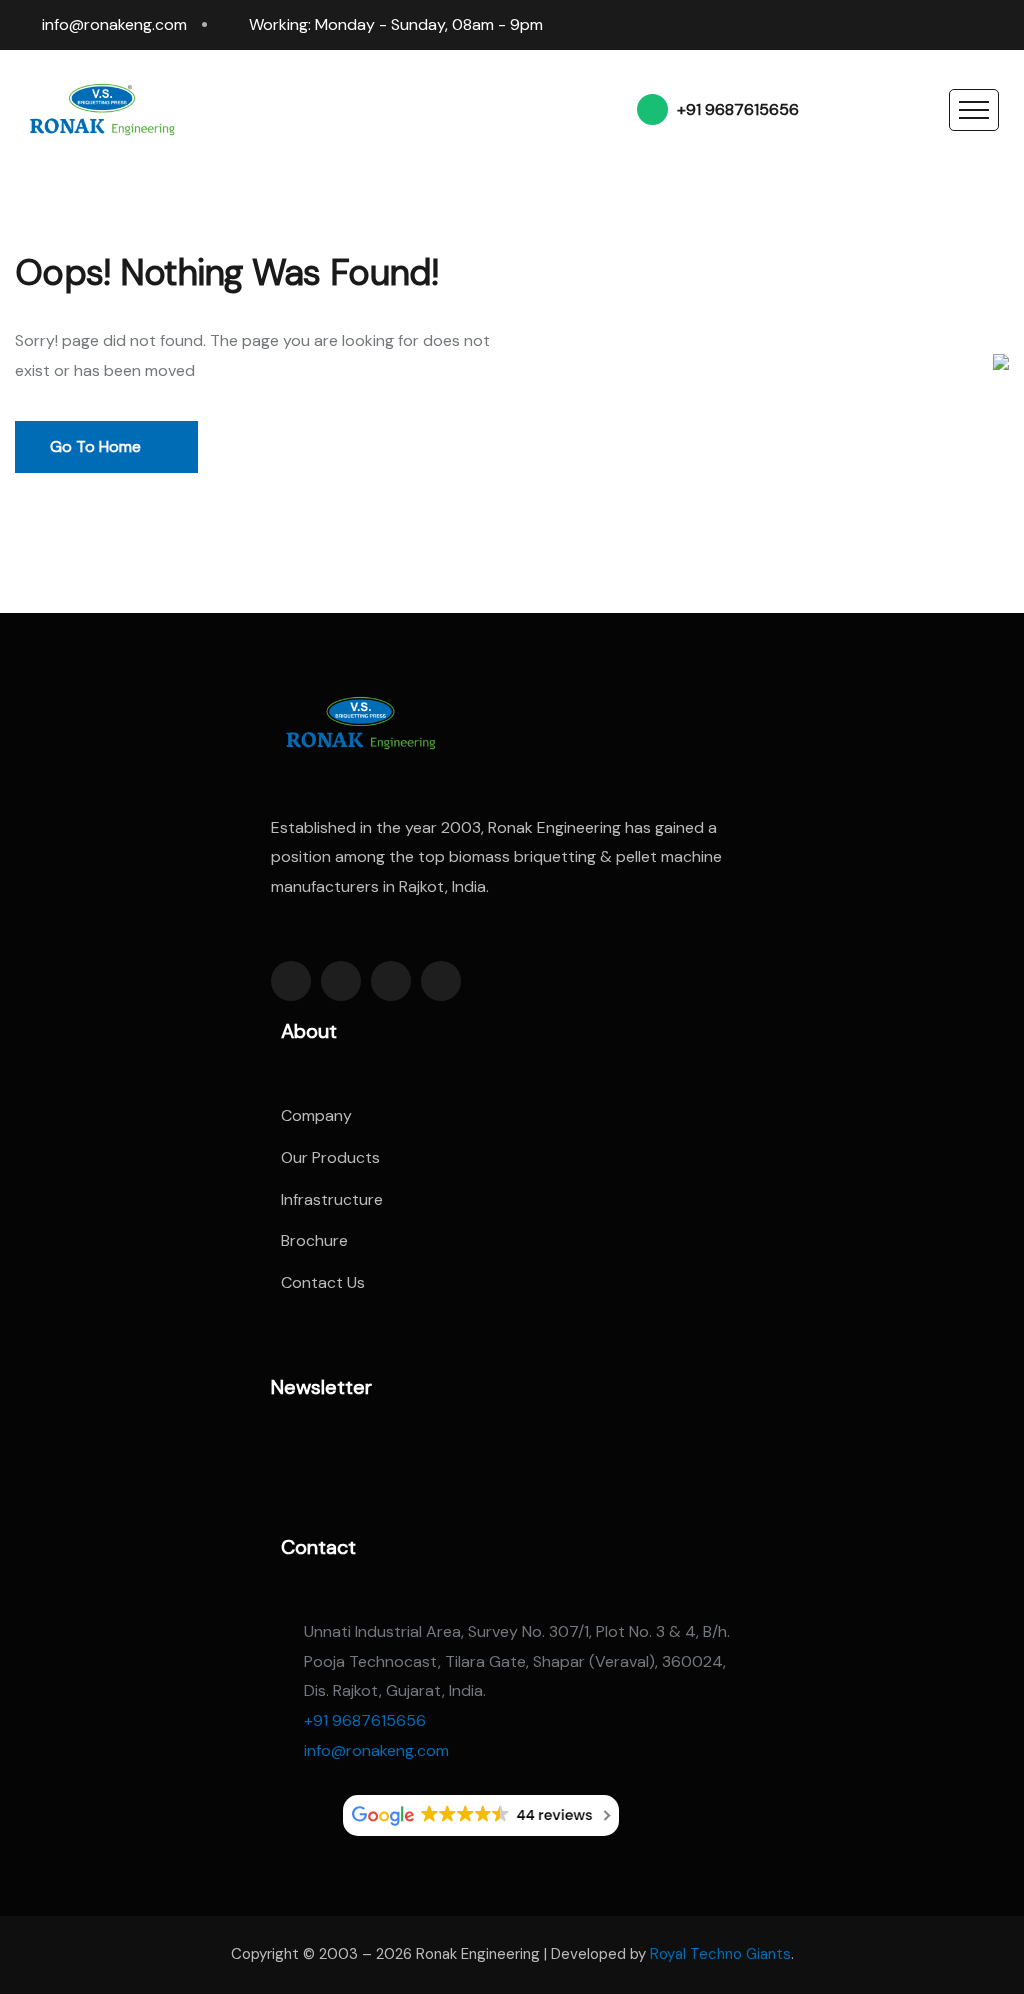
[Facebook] (848, 25)
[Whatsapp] (962, 25)
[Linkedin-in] (391, 981)
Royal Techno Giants (720, 1954)
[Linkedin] (886, 25)
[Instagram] (924, 25)
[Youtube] (1000, 25)
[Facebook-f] (291, 981)
